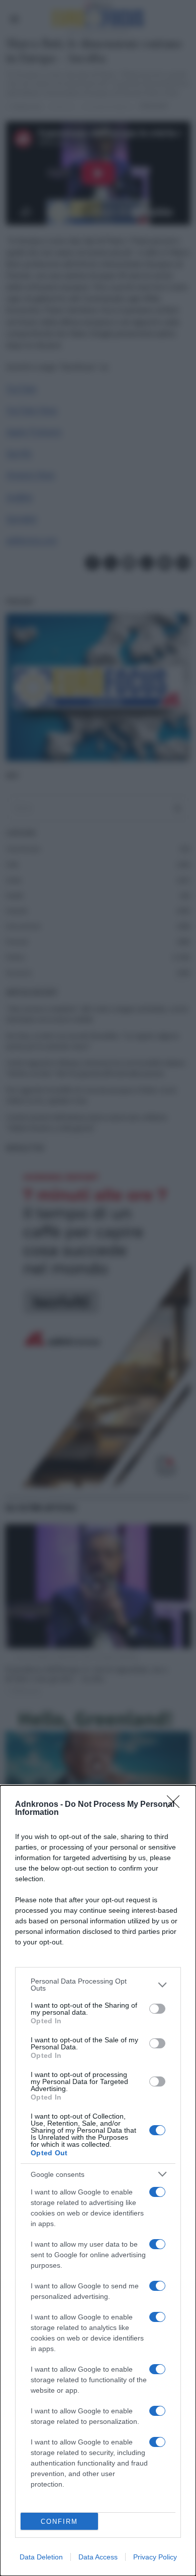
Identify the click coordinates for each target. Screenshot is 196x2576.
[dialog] (98, 2181)
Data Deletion (41, 2557)
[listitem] (98, 1985)
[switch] (157, 2009)
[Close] (176, 1805)
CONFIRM (59, 2522)
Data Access (98, 2557)
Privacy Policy (155, 2557)
